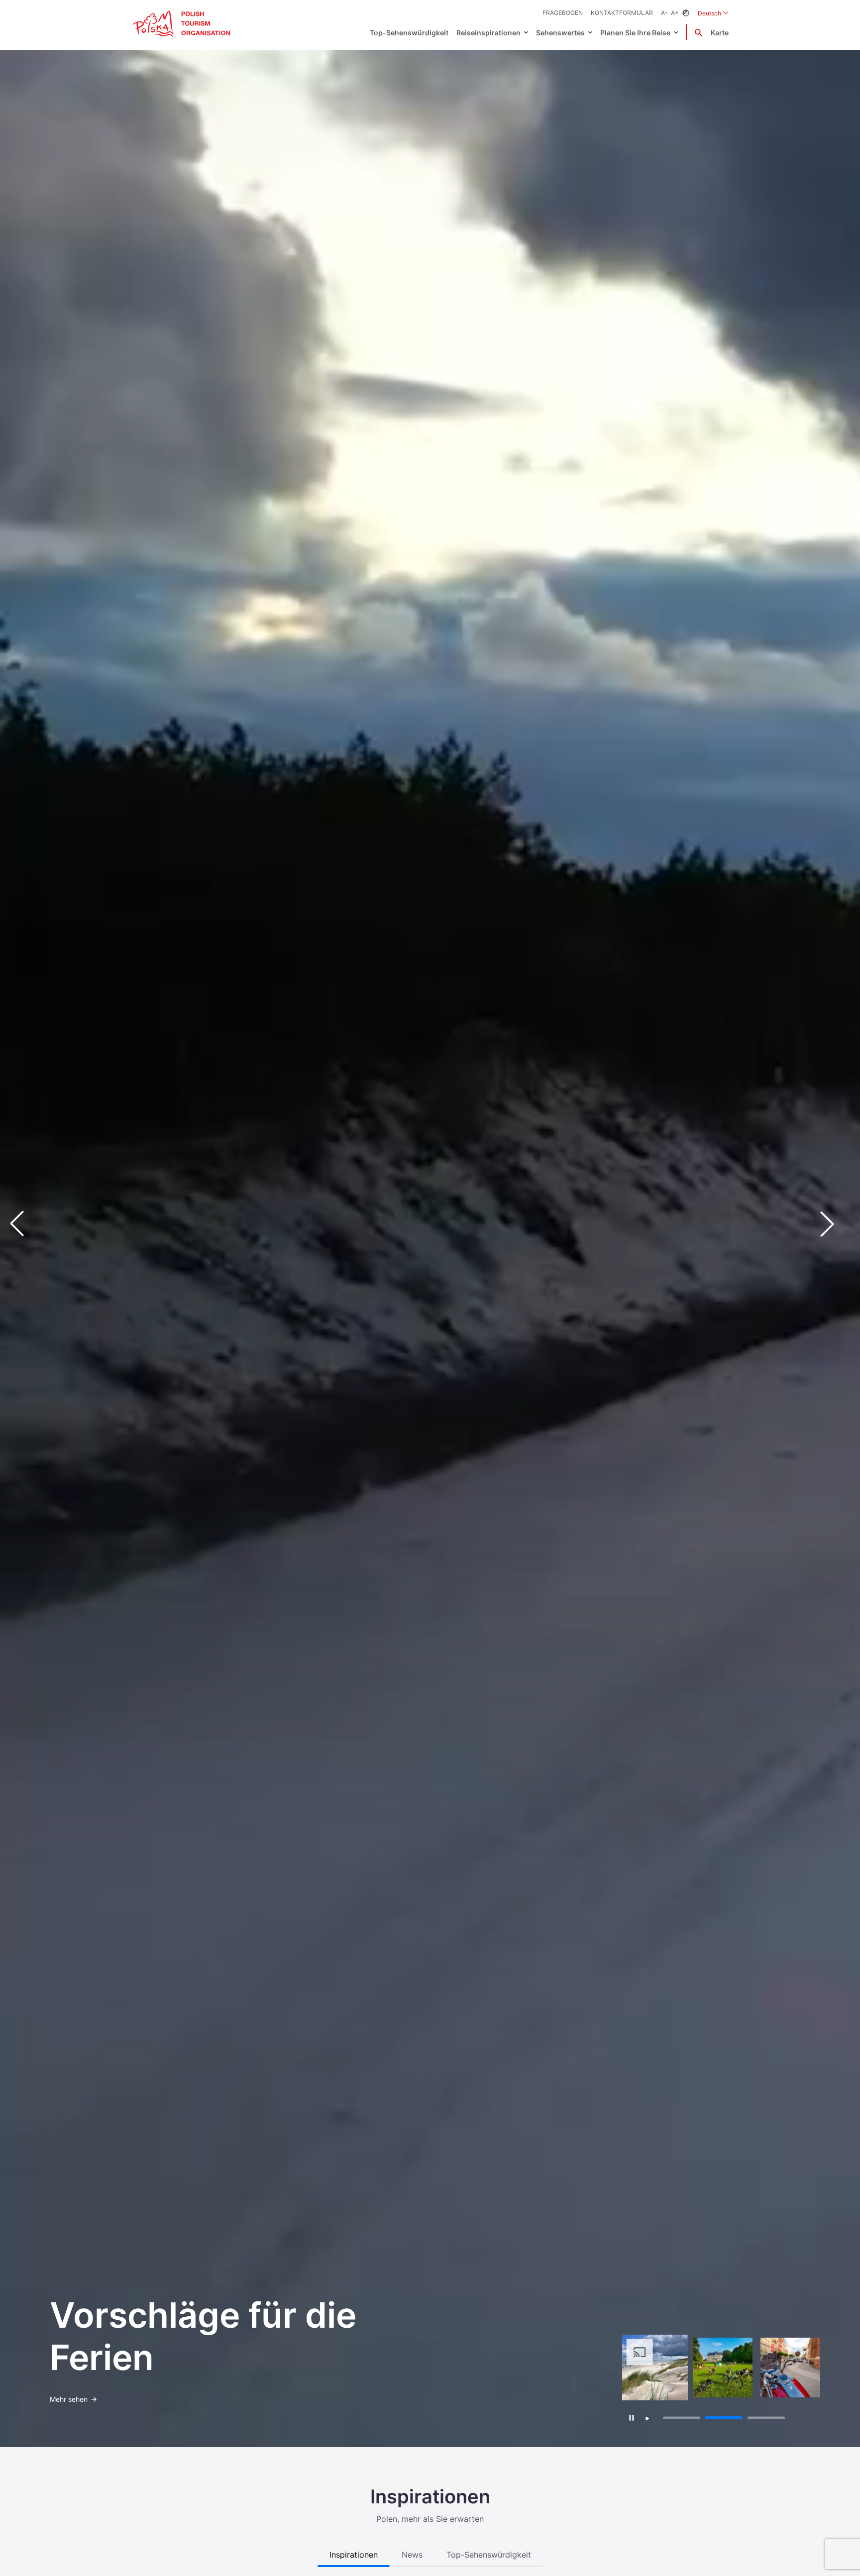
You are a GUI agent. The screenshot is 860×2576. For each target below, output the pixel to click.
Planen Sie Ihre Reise (635, 33)
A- (664, 13)
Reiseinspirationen (488, 33)
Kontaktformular (622, 13)
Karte (720, 33)
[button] (835, 1224)
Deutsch (713, 13)
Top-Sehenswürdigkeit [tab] (489, 2555)
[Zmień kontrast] (686, 13)
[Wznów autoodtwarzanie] (647, 2419)
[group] (655, 2368)
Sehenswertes (560, 33)
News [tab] (412, 2555)
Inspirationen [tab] (354, 2555)
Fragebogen (563, 13)
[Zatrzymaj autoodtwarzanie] (632, 2418)
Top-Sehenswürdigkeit (409, 33)
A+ (675, 13)
